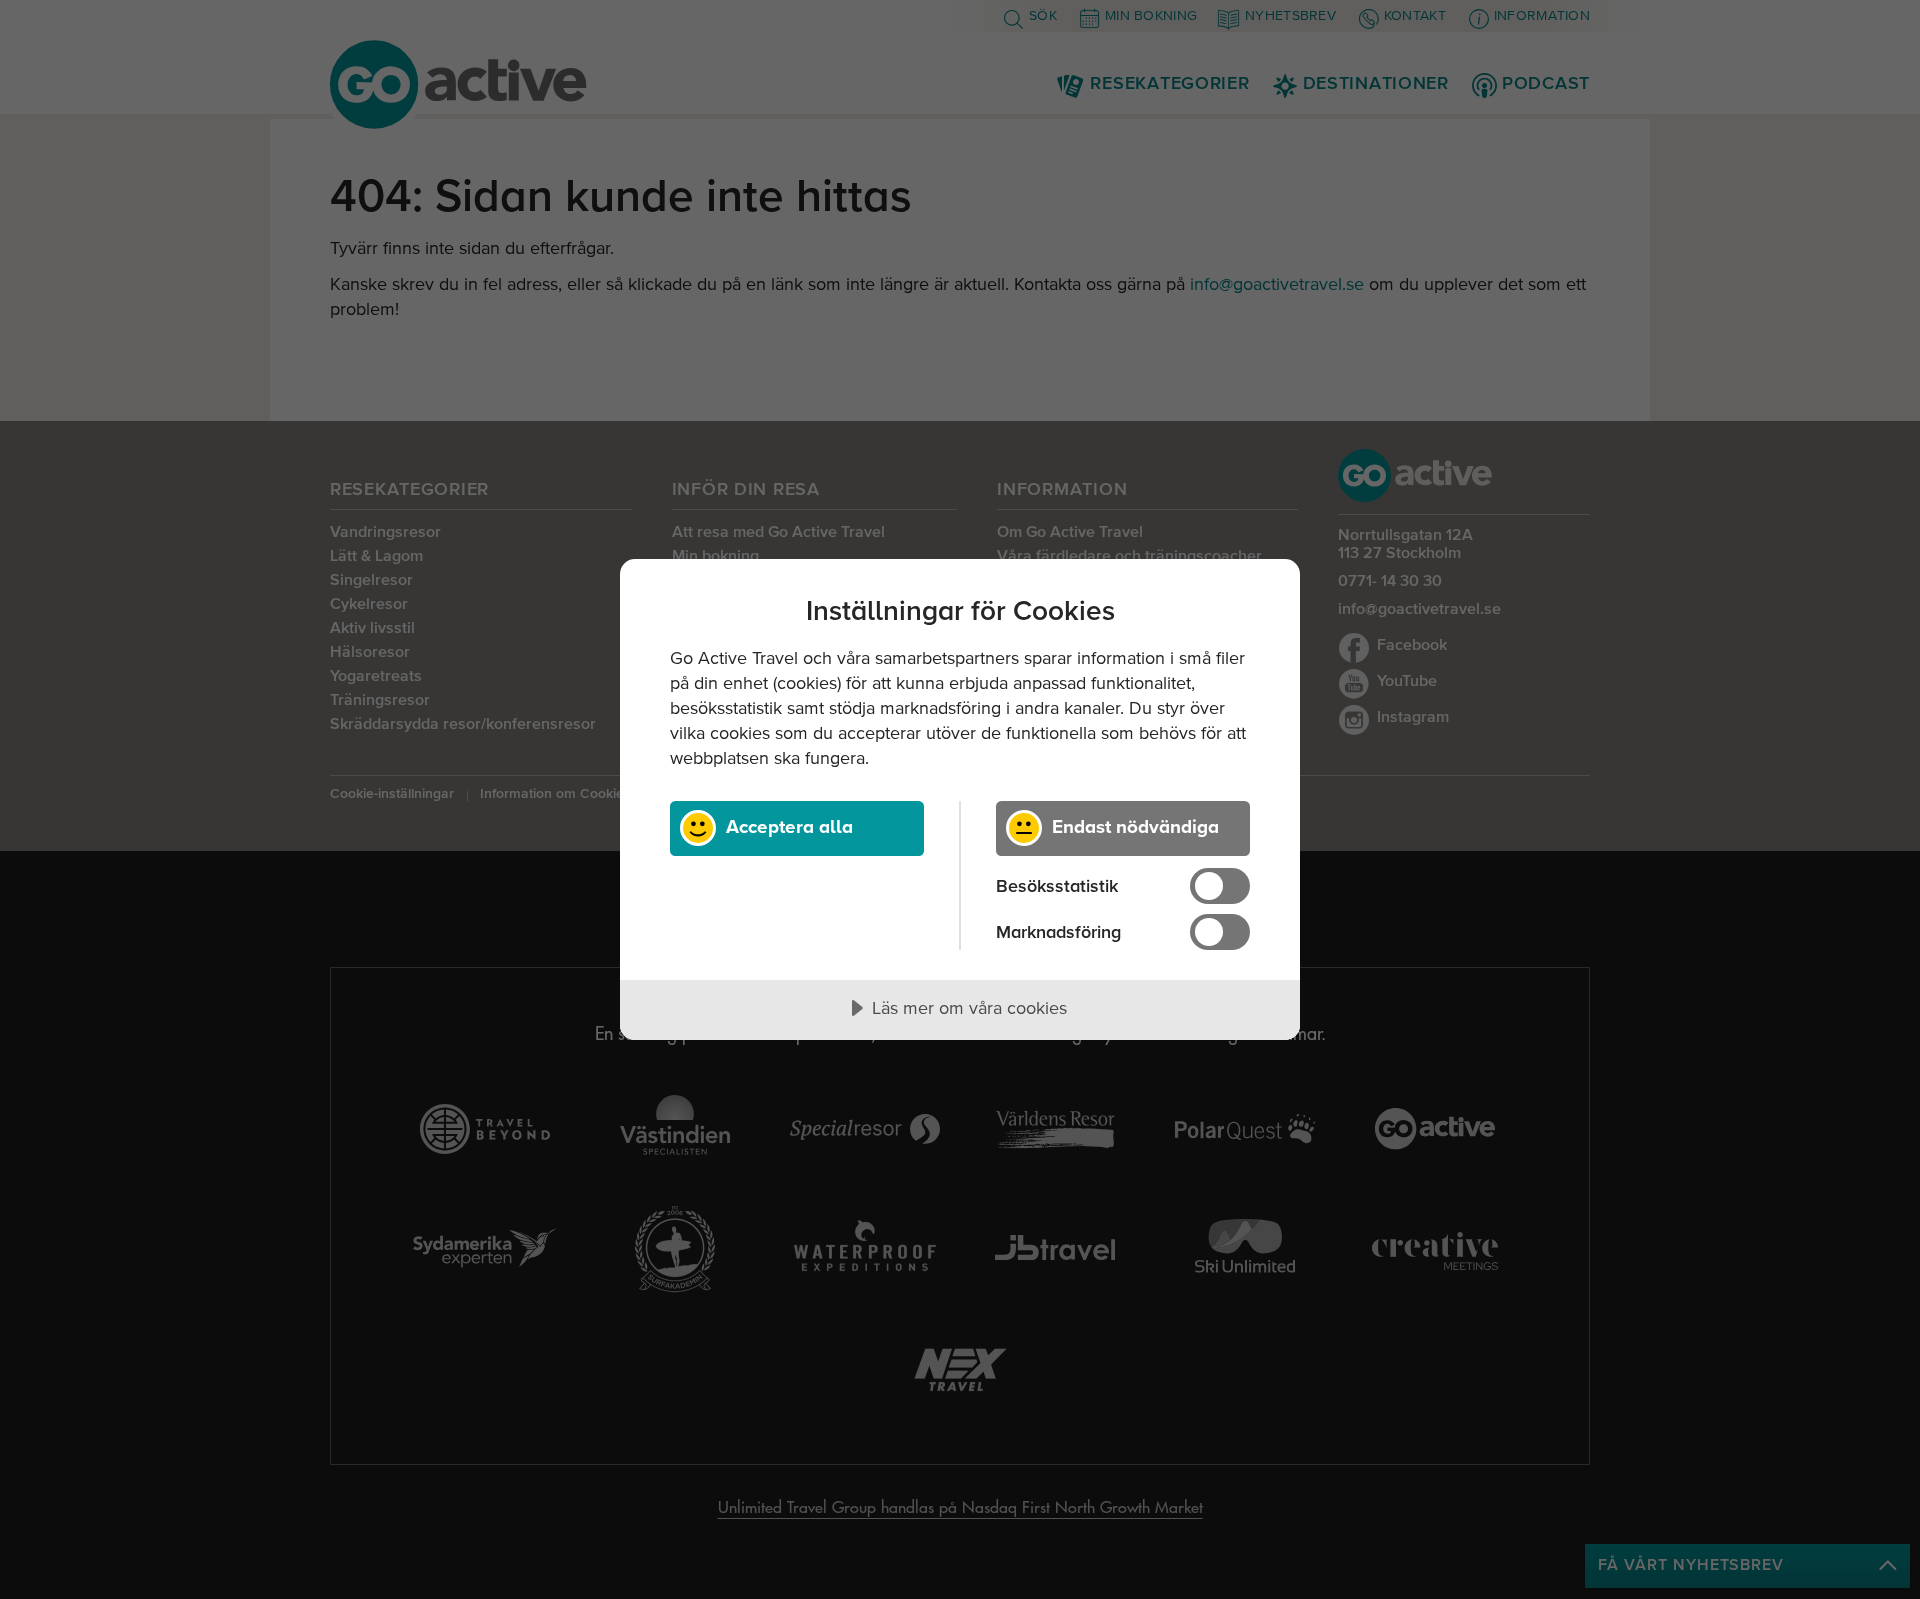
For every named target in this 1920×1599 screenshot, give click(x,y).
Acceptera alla (789, 826)
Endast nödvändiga (1135, 826)
